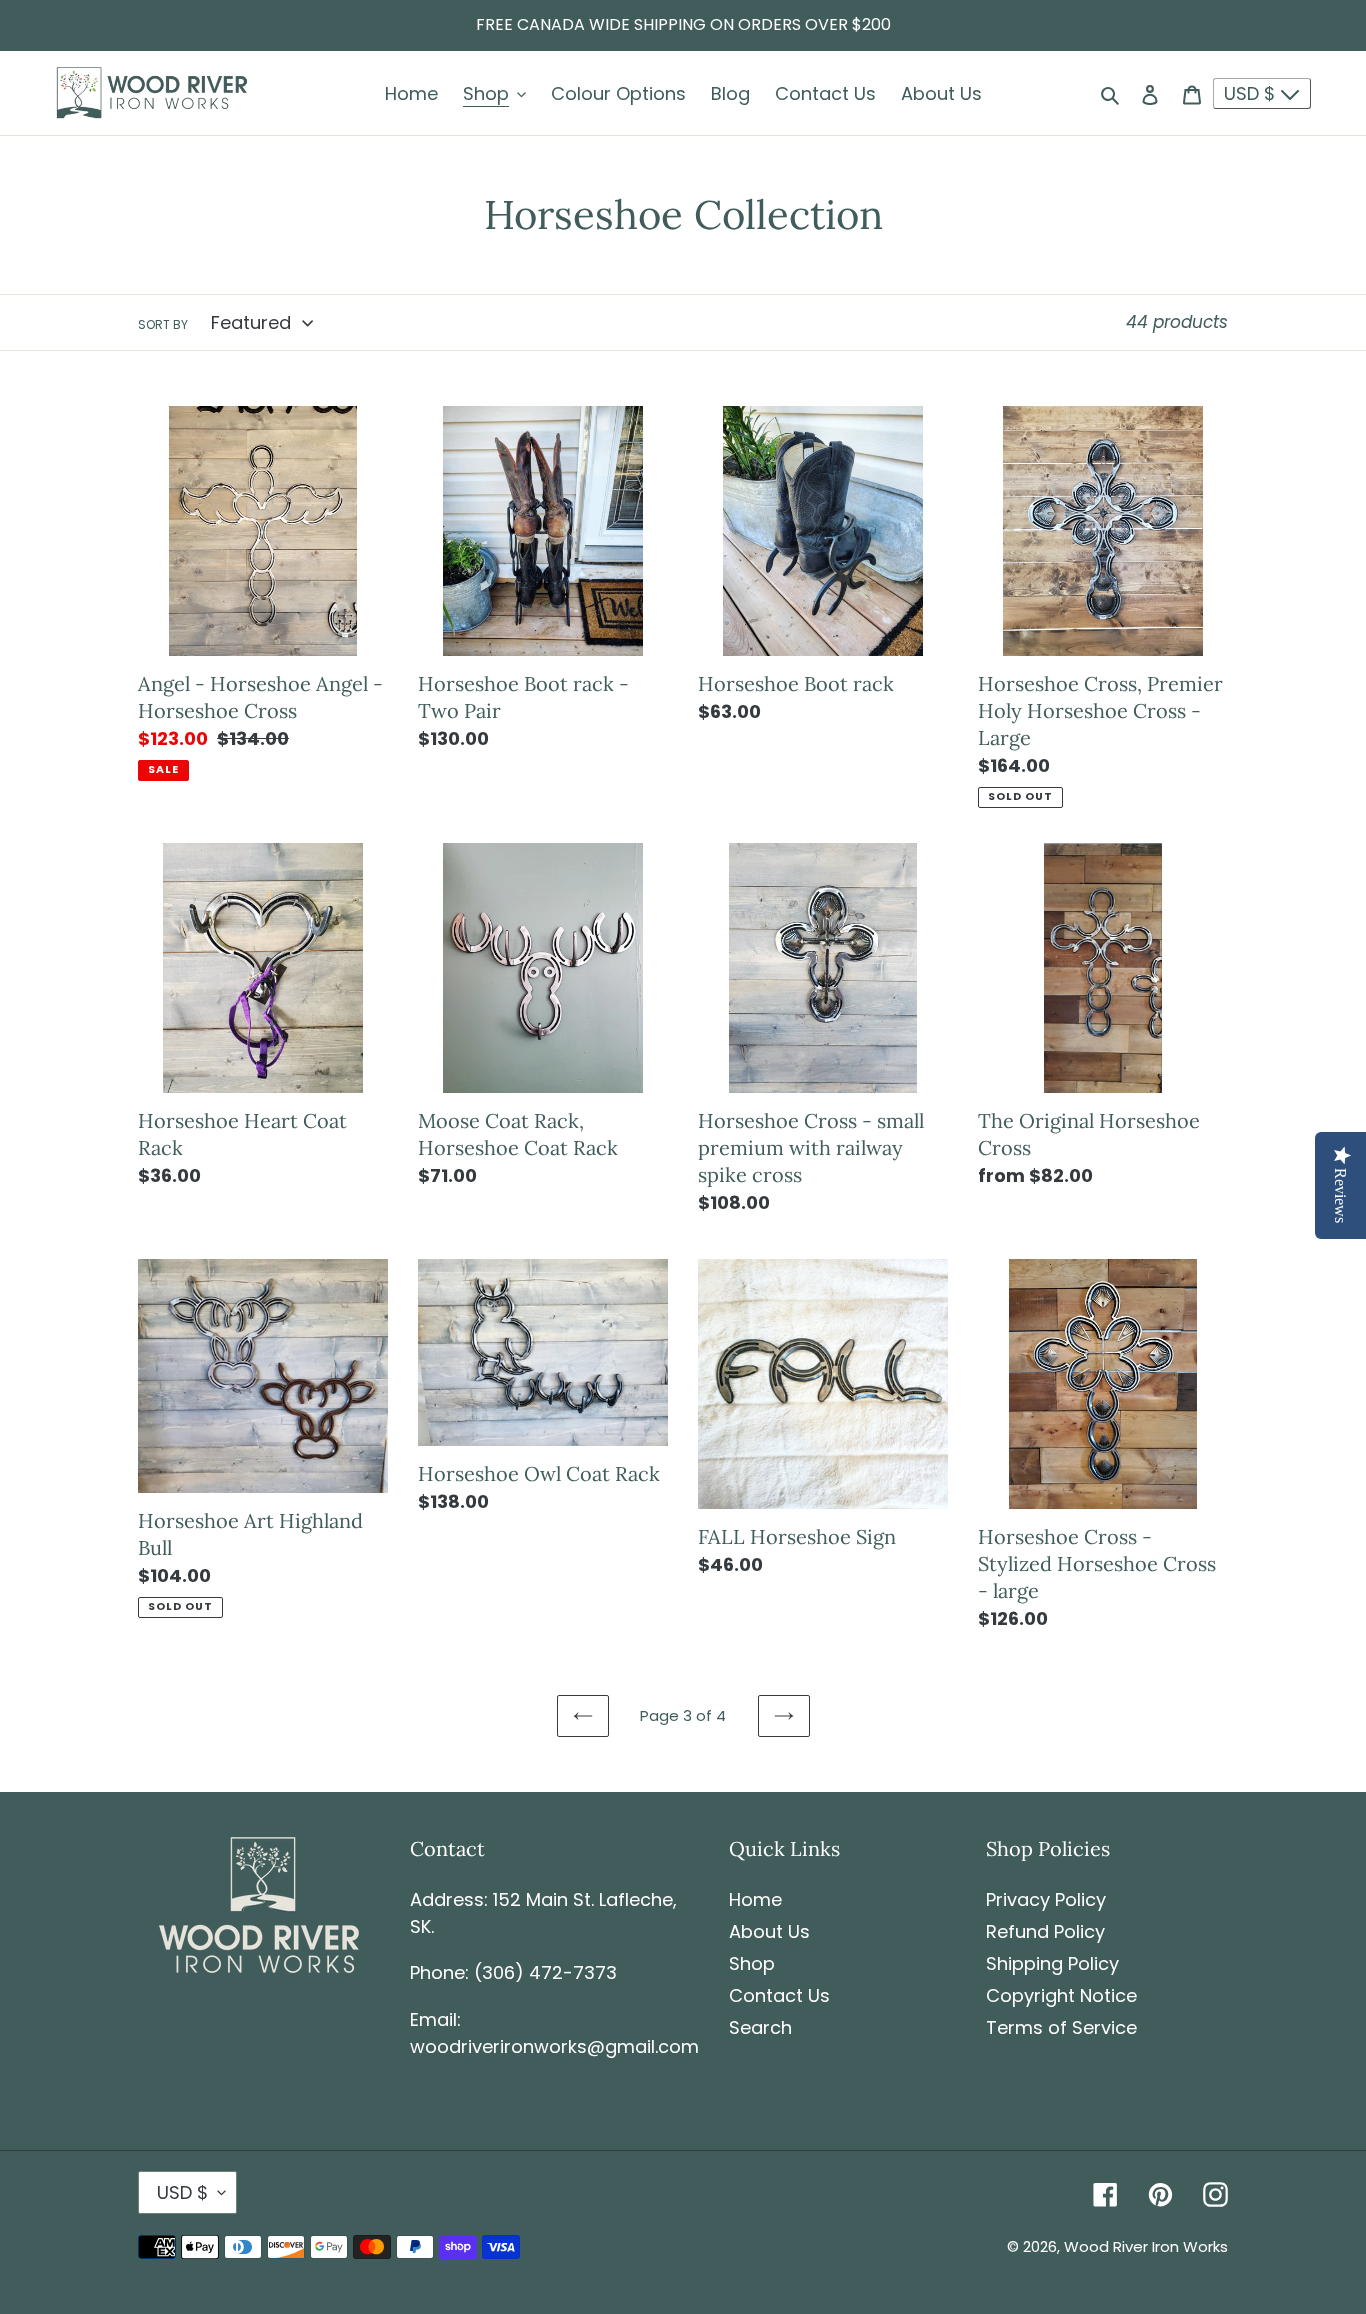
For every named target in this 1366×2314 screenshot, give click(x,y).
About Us (769, 1931)
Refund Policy (1045, 1931)
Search (760, 2027)
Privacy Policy (1046, 1899)
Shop (752, 1963)
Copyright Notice (1061, 1995)
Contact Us (779, 1995)
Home (755, 1899)
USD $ (1252, 93)
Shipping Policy (1052, 1963)
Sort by (163, 324)
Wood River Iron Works (1146, 2246)
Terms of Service (1061, 2027)
